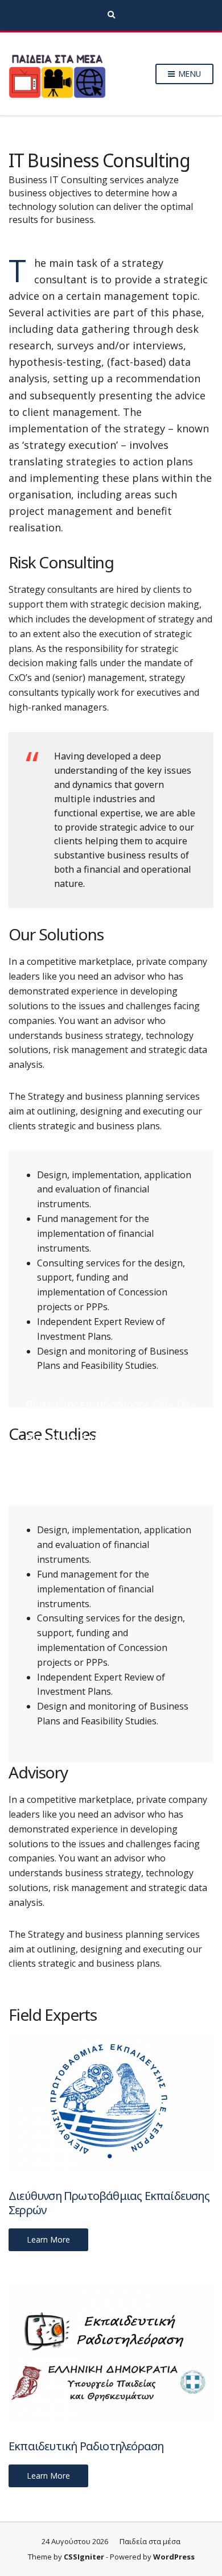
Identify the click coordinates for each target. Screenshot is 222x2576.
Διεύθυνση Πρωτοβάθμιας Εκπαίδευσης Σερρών (109, 2203)
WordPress (174, 2557)
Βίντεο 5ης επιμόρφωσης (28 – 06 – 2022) (111, 1411)
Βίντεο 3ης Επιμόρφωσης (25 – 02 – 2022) (108, 1446)
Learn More (48, 2239)
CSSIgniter (84, 2557)
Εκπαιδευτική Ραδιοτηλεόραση (86, 2446)
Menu (188, 74)
